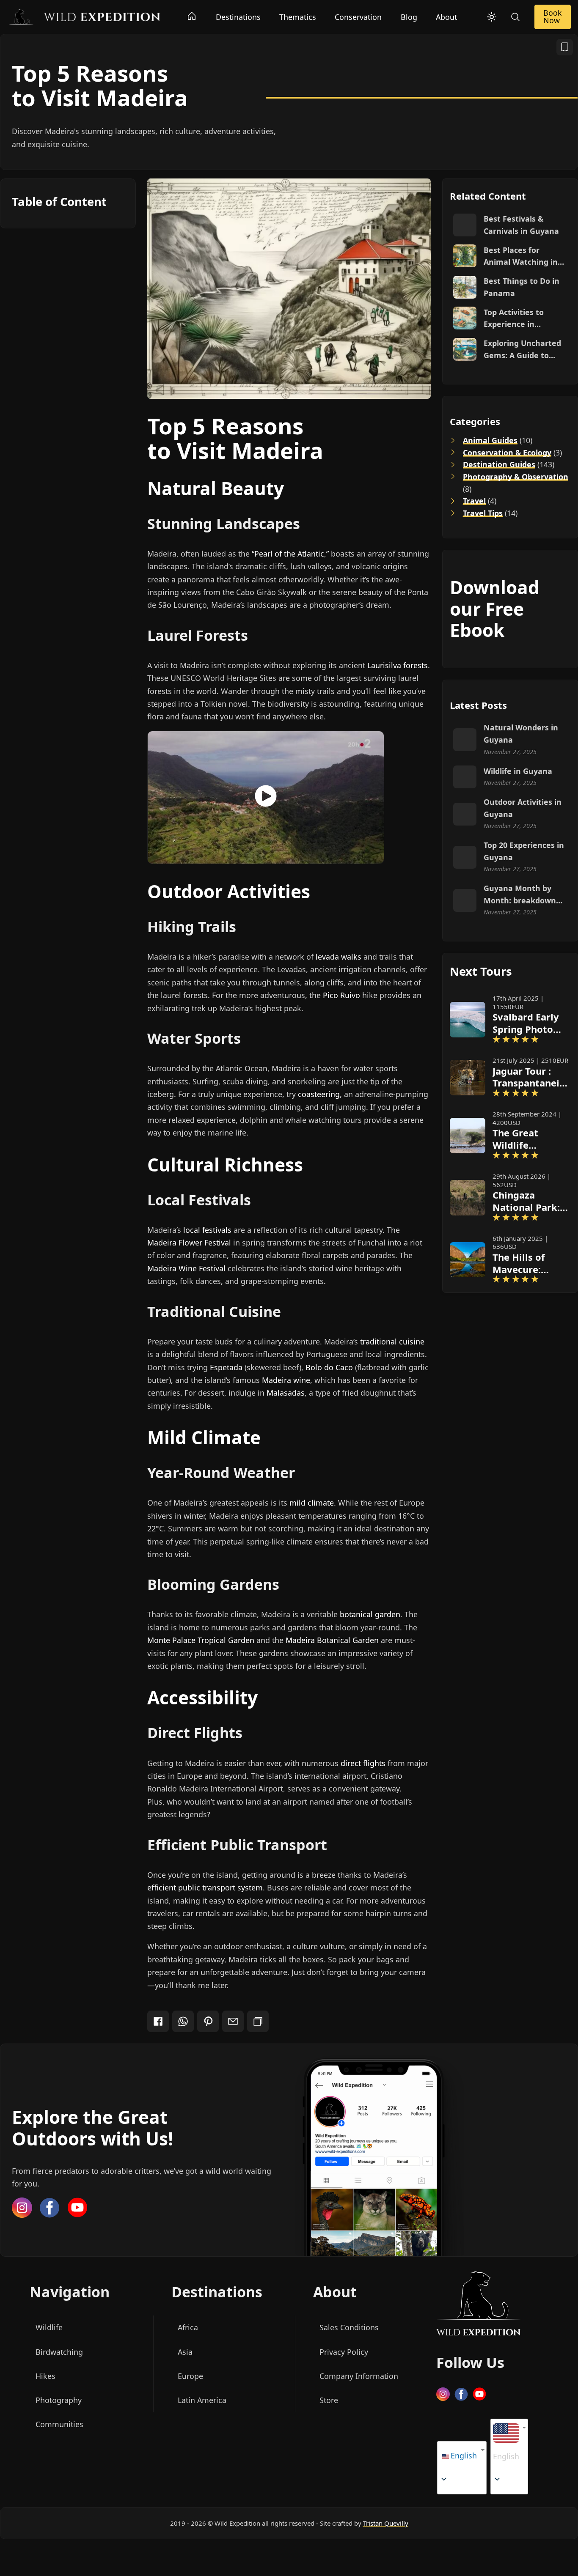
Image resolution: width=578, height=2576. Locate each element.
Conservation (358, 17)
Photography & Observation (515, 477)
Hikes (45, 2376)
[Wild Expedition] (84, 16)
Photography (59, 2400)
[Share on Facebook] (158, 2021)
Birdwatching (59, 2352)
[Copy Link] (258, 2021)
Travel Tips (482, 513)
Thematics (298, 17)
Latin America (202, 2400)
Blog (409, 17)
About (446, 17)
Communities (59, 2424)
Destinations (238, 17)
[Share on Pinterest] (208, 2021)
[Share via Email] (233, 2021)
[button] (506, 2444)
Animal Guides (490, 440)
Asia (185, 2352)
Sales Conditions (349, 2328)
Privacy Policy (344, 2352)
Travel (474, 501)
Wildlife (49, 2328)
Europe (190, 2376)
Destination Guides (499, 464)
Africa (188, 2328)
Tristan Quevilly (386, 2523)
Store (329, 2400)
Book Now (553, 16)
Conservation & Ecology (507, 453)
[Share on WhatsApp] (183, 2021)
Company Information (359, 2376)
